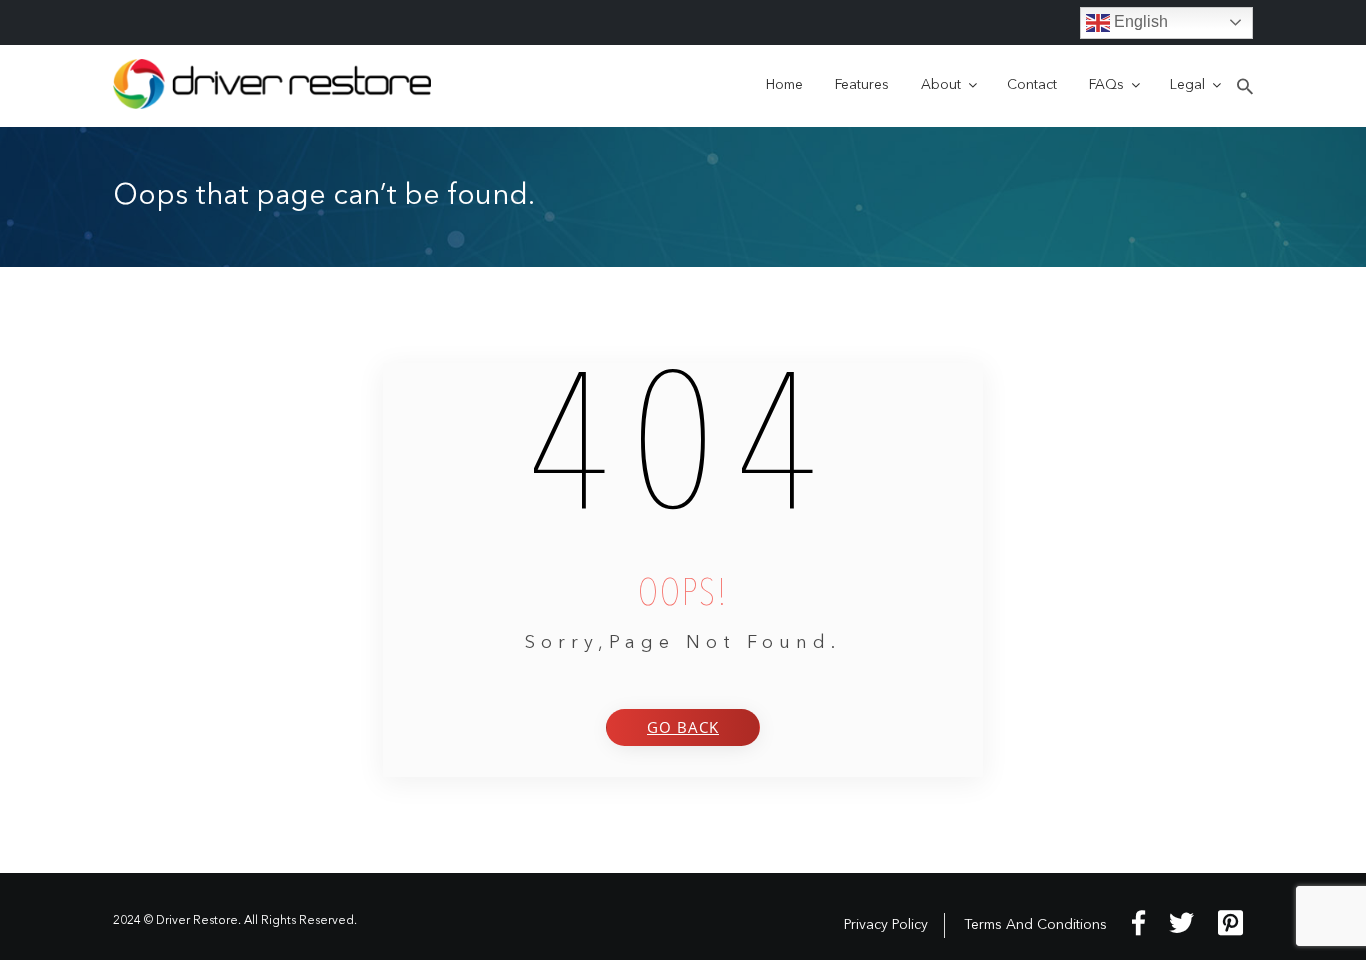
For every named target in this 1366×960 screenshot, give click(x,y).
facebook (1138, 923)
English (1139, 21)
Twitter (1181, 923)
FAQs (1106, 85)
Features (862, 85)
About (941, 85)
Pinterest (1230, 923)
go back (683, 727)
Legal (1187, 85)
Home (784, 85)
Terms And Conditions (1035, 925)
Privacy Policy (886, 925)
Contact (1032, 85)
